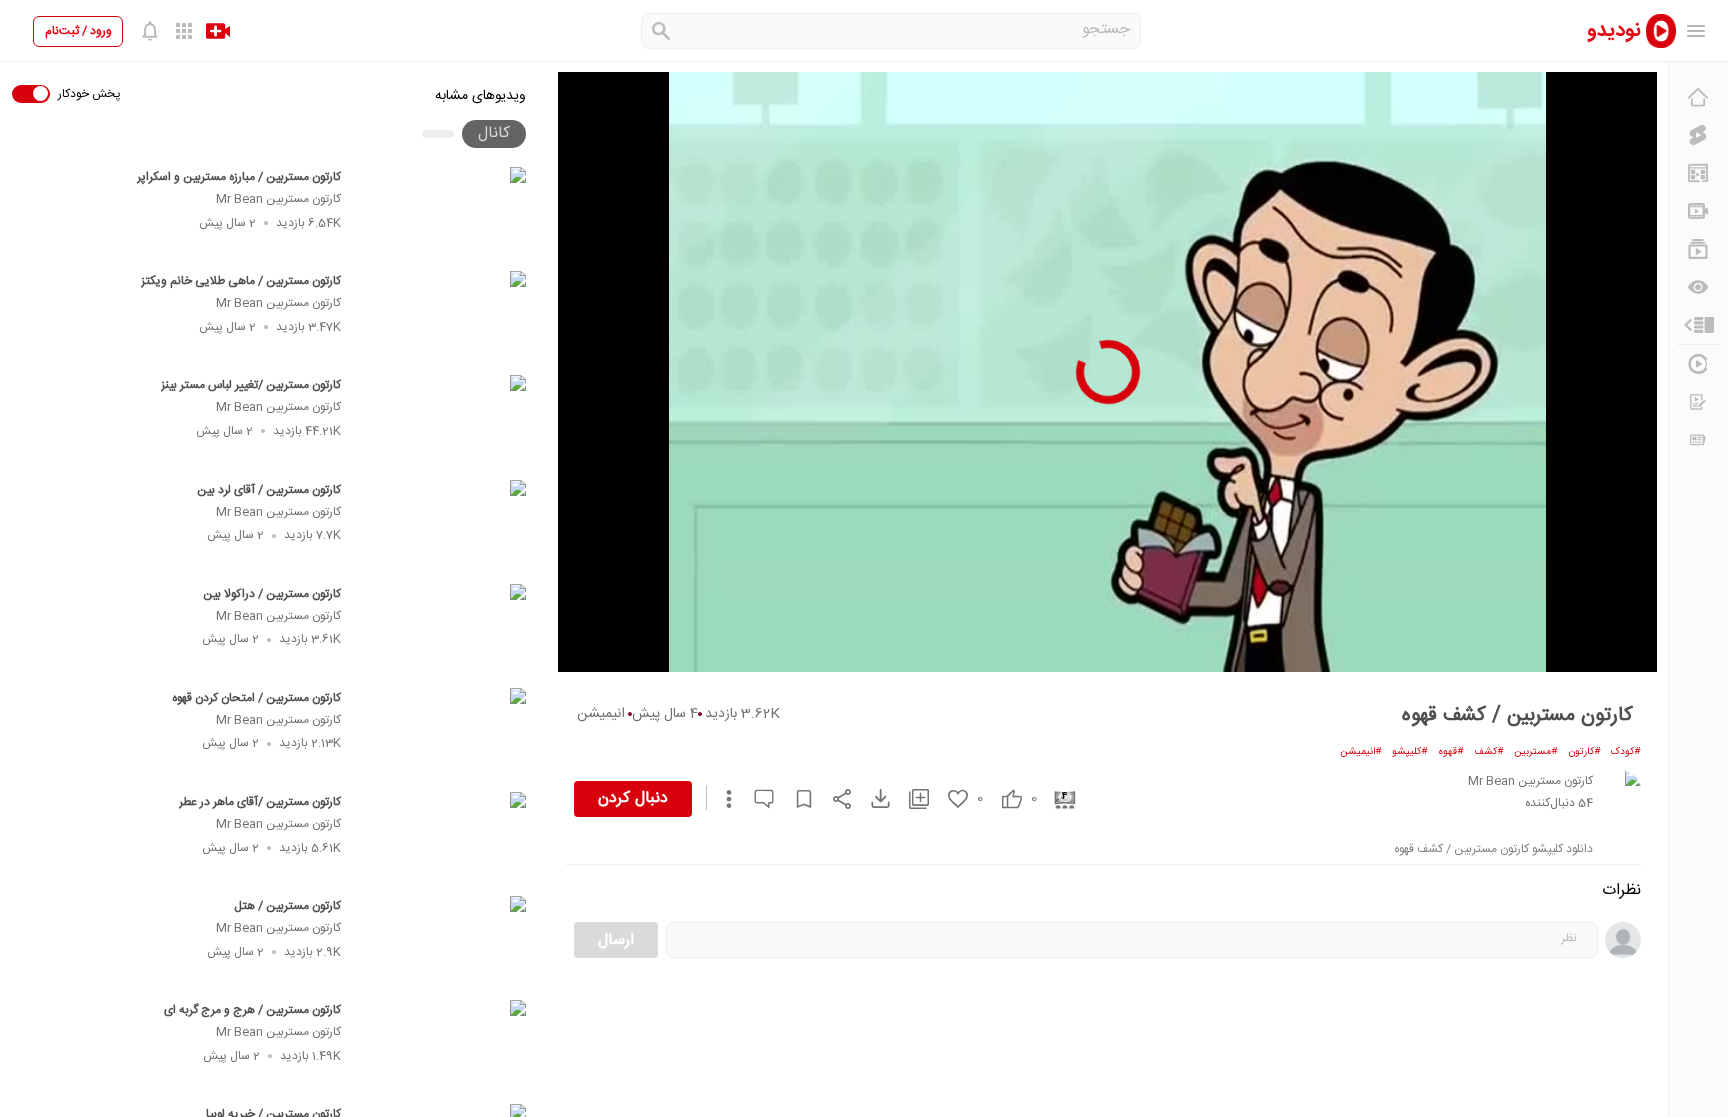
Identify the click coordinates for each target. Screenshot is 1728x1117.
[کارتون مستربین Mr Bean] (1621, 790)
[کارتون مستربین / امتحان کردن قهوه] (442, 734)
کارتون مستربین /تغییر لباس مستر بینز (251, 385)
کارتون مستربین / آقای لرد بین (269, 490)
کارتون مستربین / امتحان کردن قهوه (256, 698)
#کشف (1489, 752)
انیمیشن (601, 714)
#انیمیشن (1361, 752)
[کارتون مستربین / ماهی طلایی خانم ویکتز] (442, 317)
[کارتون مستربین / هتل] (442, 942)
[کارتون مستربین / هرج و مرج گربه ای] (442, 1046)
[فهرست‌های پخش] (1698, 249)
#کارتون (1584, 752)
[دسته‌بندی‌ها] (1698, 325)
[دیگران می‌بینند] (1698, 287)
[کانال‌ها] (1698, 211)
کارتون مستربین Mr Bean (278, 199)
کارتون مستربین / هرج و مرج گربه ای (252, 1010)
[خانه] (1698, 97)
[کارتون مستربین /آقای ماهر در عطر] (442, 838)
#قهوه (1451, 752)
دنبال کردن (633, 798)
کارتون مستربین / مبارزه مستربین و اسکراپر (239, 177)
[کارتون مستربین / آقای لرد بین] (442, 526)
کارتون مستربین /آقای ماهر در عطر (260, 802)
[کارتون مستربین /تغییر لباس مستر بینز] (442, 421)
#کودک (1626, 752)
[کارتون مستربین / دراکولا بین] (442, 630)
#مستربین (1536, 752)
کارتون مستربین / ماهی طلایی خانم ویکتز (241, 281)
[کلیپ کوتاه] (1698, 135)
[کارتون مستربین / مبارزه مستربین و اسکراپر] (442, 213)
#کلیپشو (1410, 752)
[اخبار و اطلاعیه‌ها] (1698, 440)
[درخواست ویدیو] (1698, 402)
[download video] (871, 798)
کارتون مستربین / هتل (287, 906)
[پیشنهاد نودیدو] (1698, 173)
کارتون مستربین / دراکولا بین (272, 594)
